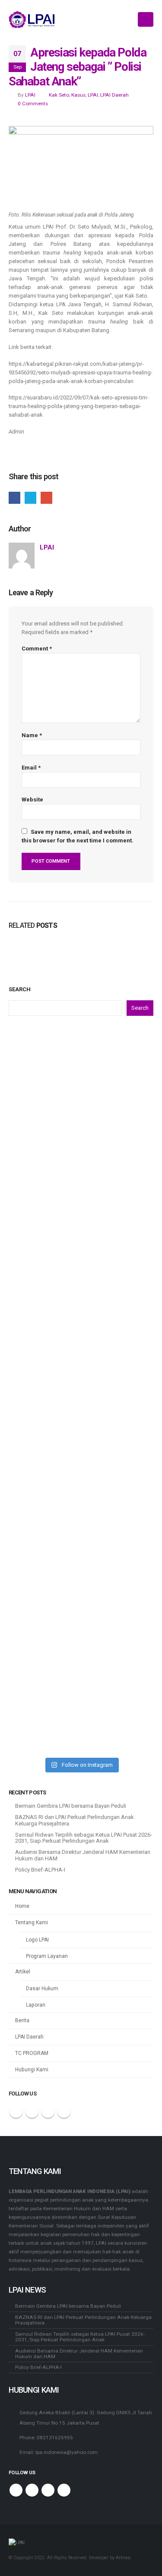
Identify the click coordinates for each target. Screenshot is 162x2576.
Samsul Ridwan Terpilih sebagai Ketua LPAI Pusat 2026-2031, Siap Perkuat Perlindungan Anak (84, 1838)
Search (20, 989)
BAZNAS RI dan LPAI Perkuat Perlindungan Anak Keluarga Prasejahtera (75, 1820)
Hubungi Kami (32, 2070)
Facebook (14, 498)
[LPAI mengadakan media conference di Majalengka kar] (81, 1311)
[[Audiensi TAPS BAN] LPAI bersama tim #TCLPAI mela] (81, 1392)
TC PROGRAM (32, 2053)
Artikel (23, 1972)
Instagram (64, 2111)
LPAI (30, 95)
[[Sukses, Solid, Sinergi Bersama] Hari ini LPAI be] (81, 1231)
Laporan (36, 2005)
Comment (37, 649)
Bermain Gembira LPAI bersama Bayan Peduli (71, 1806)
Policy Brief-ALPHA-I (40, 1870)
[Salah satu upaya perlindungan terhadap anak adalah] (81, 1713)
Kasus (78, 95)
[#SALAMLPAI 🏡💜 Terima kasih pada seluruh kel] (81, 1552)
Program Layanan (47, 1956)
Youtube (48, 2111)
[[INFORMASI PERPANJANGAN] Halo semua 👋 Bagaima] (81, 1633)
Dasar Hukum (42, 1989)
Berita (22, 2020)
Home (22, 1906)
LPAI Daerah (114, 95)
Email (46, 498)
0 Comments (33, 104)
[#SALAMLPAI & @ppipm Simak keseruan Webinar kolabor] (81, 1472)
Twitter (30, 498)
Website (32, 800)
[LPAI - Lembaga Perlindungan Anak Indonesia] (32, 19)
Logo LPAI (37, 1940)
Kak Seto (59, 95)
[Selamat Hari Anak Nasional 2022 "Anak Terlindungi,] (81, 1070)
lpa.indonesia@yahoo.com (67, 2452)
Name (32, 735)
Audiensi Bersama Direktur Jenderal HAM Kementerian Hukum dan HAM (83, 1855)
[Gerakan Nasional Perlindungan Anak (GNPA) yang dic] (81, 1150)
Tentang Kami (32, 1923)
